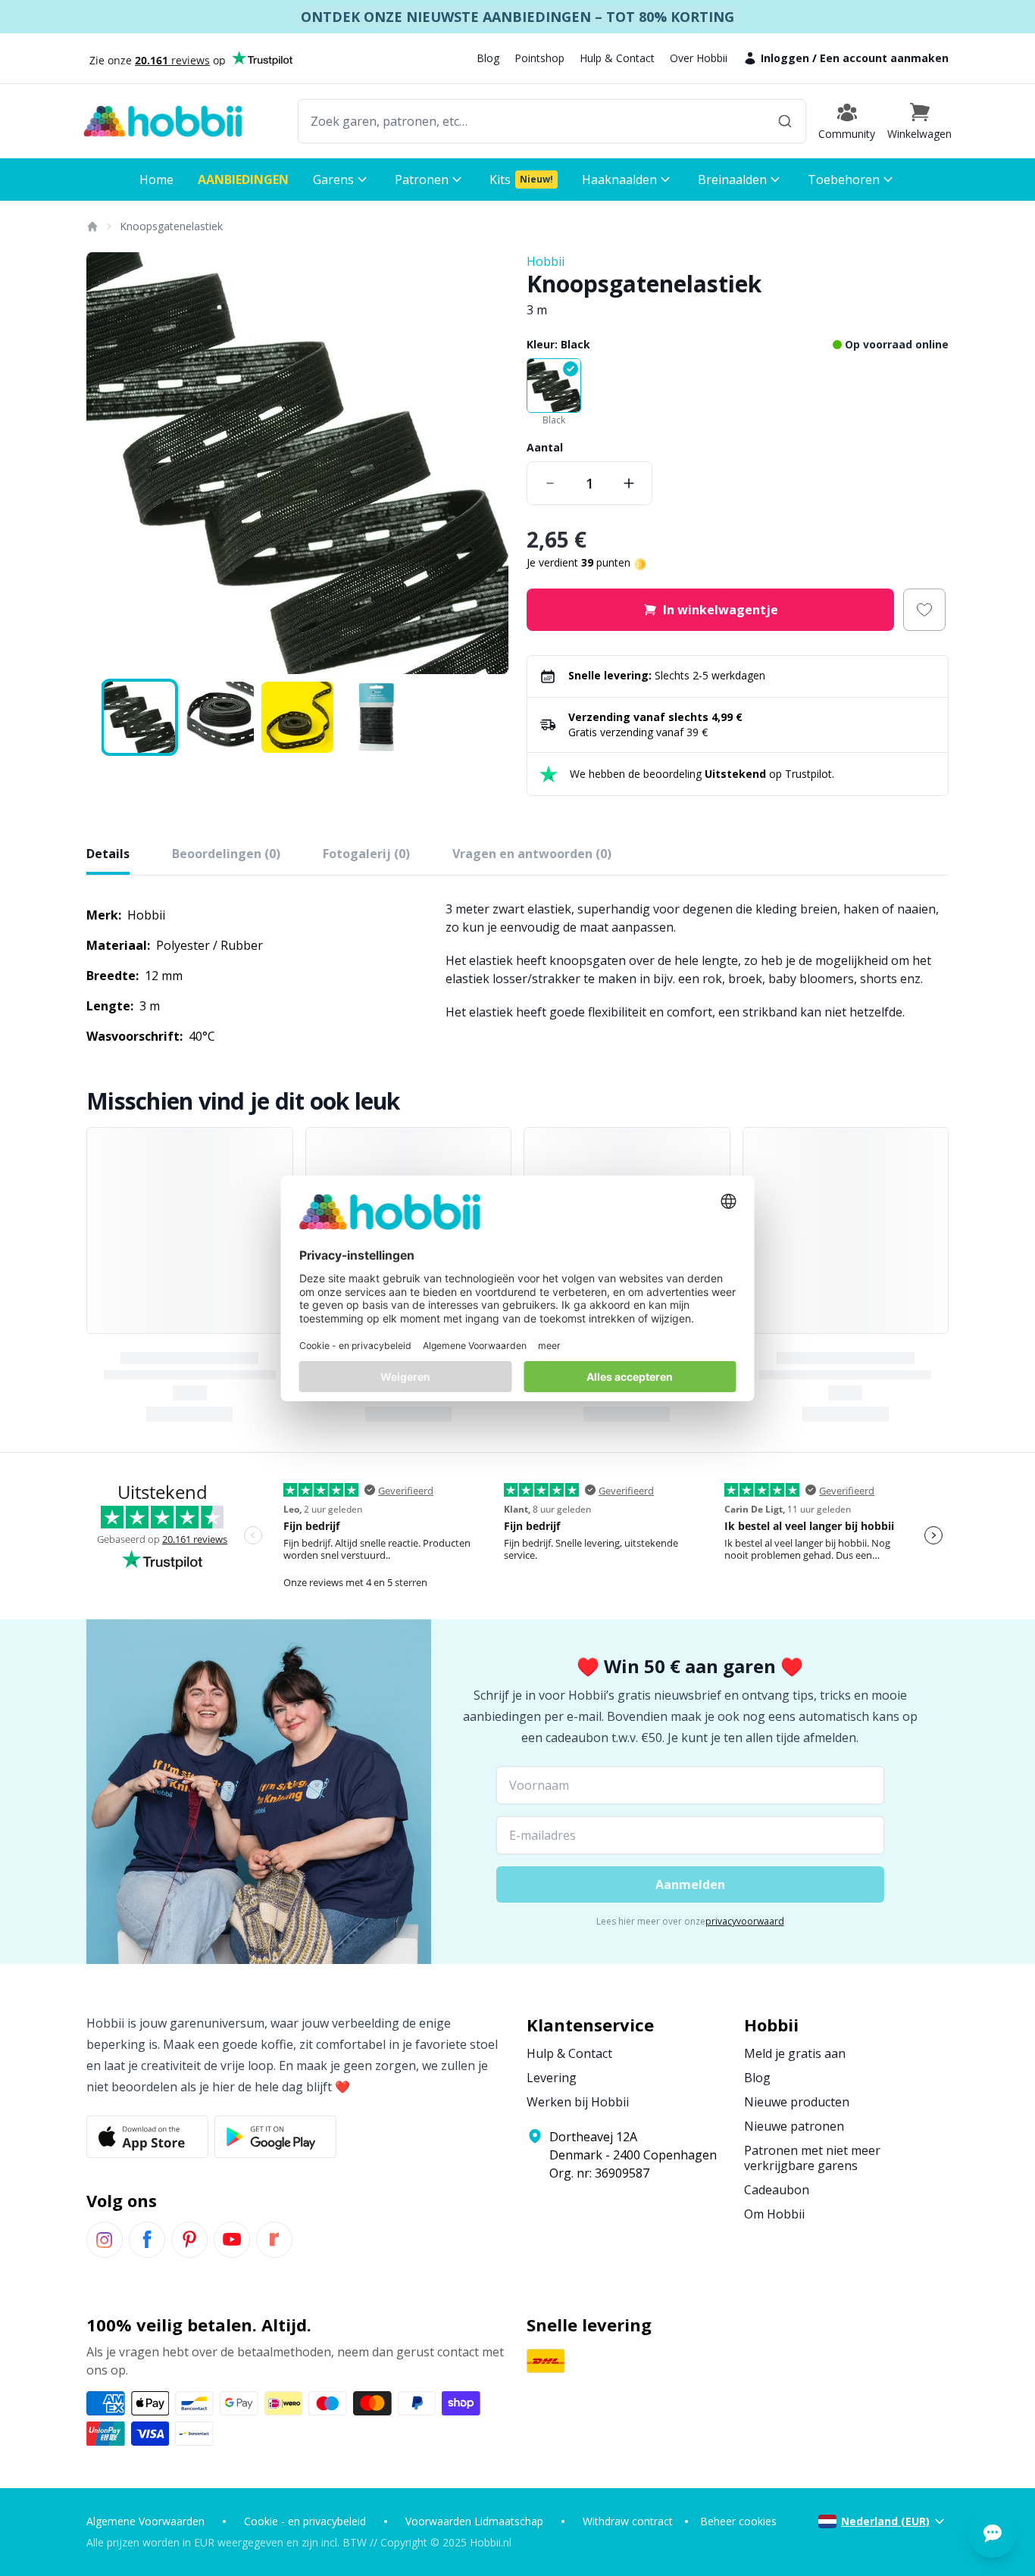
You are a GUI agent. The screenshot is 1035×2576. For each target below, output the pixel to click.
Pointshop (539, 58)
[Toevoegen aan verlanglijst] (924, 610)
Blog (488, 58)
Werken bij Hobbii (578, 2102)
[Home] (92, 226)
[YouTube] (232, 2240)
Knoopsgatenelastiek (171, 226)
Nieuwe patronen (794, 2126)
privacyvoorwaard (745, 1921)
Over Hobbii (699, 58)
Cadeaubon (777, 2190)
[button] (919, 121)
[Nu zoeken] (785, 121)
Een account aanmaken (884, 58)
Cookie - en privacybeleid (305, 2521)
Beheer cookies (738, 2521)
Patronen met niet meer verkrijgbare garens (812, 2158)
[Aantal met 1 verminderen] (550, 483)
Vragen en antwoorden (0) (532, 854)
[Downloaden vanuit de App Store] (147, 2137)
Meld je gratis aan (795, 2053)
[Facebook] (147, 2240)
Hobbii (546, 261)
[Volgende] (487, 464)
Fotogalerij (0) (366, 854)
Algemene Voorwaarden (145, 2521)
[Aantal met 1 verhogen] (629, 483)
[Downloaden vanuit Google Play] (275, 2137)
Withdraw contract (628, 2521)
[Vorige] (108, 464)
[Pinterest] (189, 2240)
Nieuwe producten (797, 2102)
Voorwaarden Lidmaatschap (474, 2521)
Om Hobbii (774, 2214)
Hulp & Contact (617, 58)
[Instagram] (105, 2240)
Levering (552, 2078)
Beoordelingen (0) (226, 854)
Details (108, 854)
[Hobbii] (163, 121)
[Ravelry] (274, 2240)
